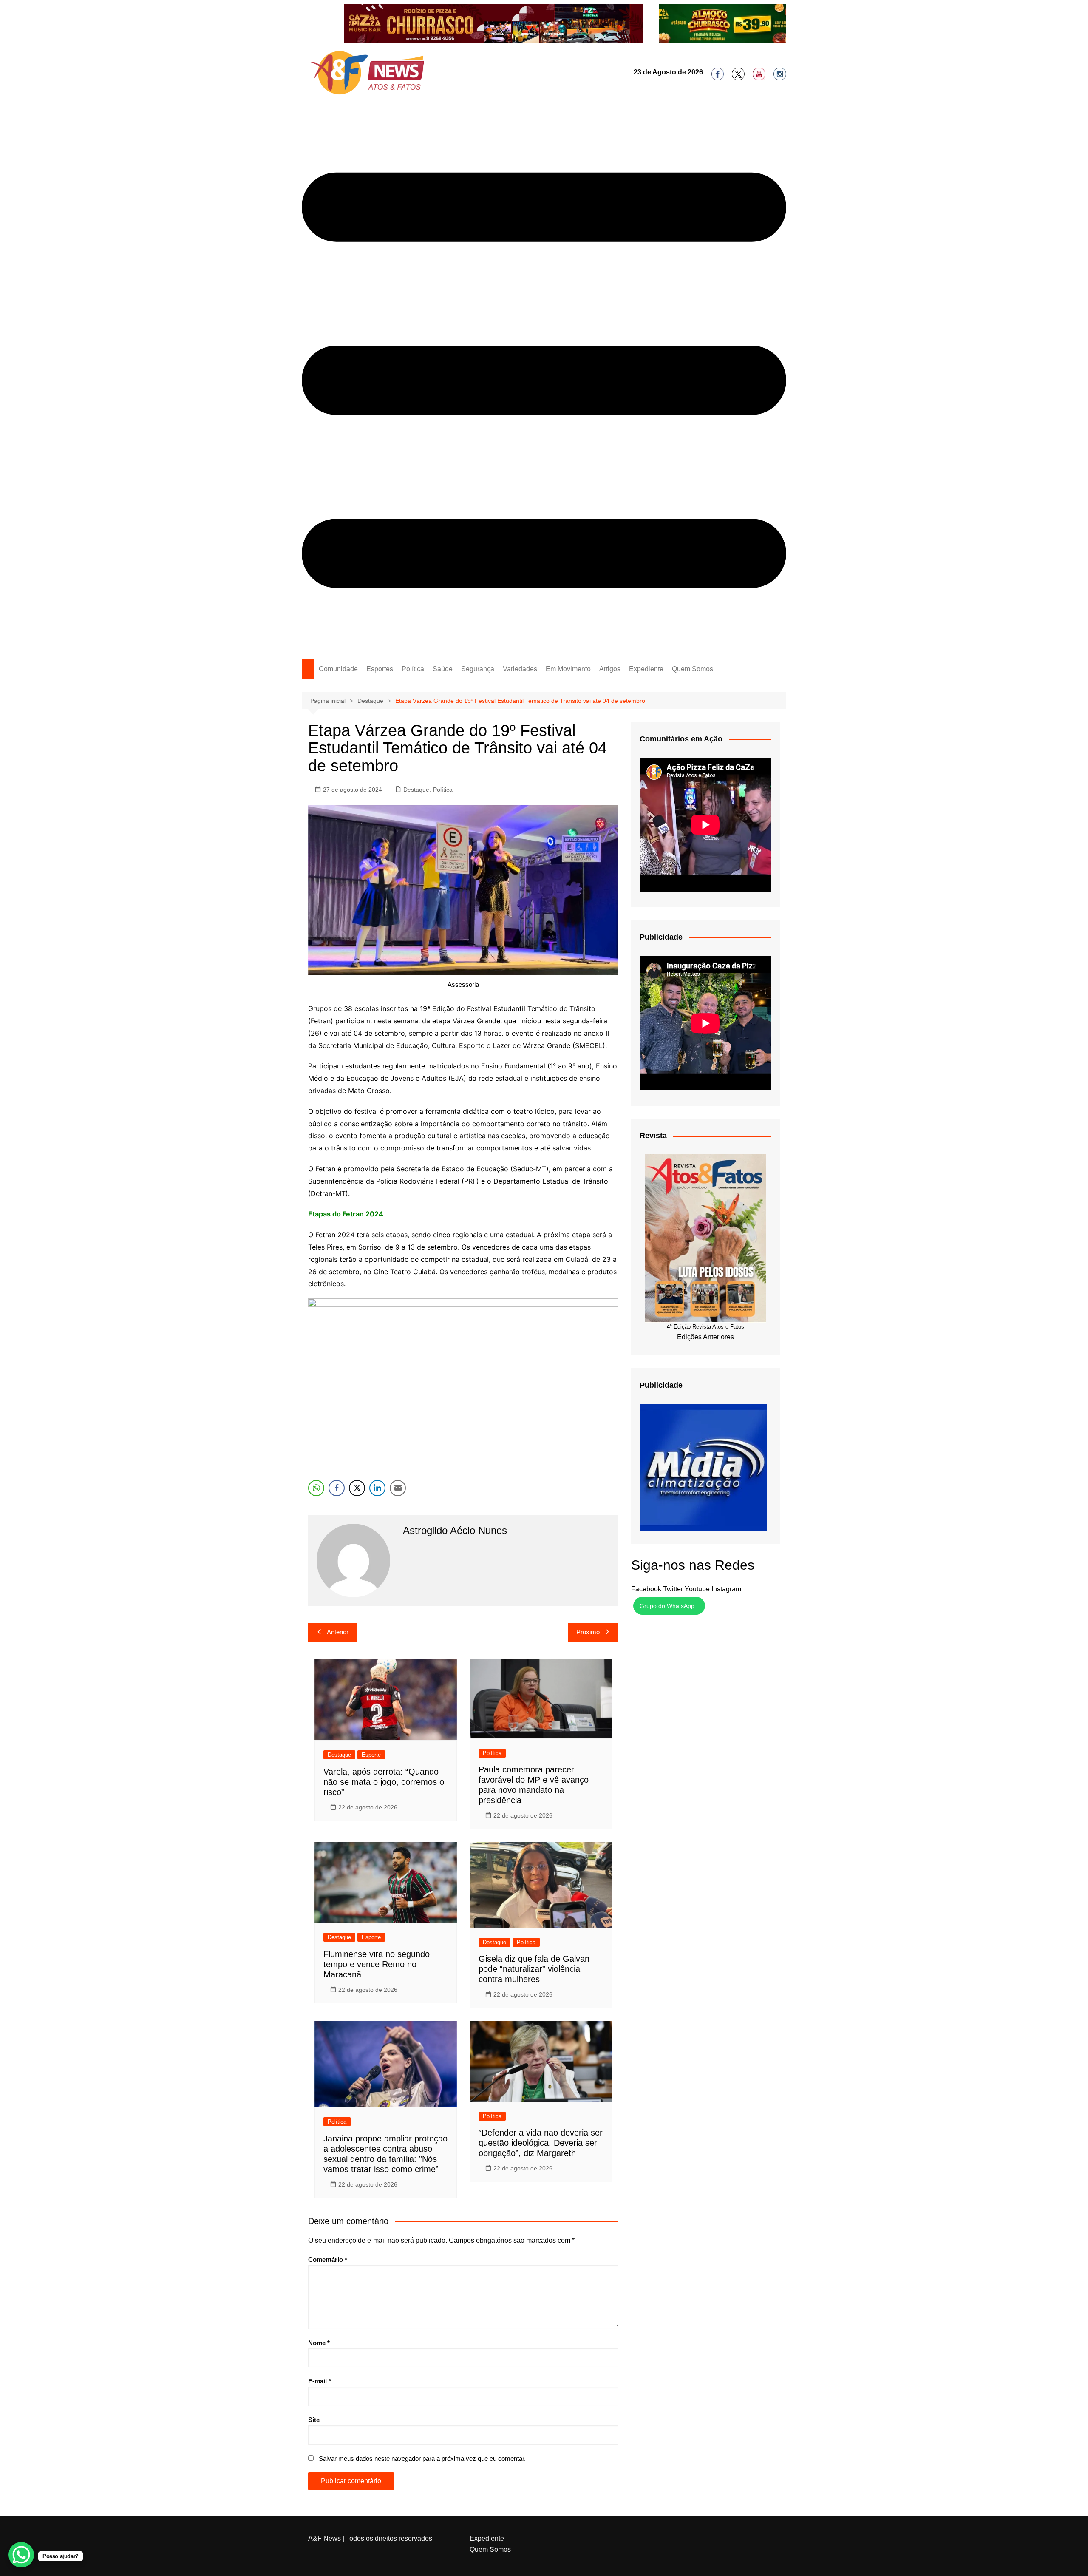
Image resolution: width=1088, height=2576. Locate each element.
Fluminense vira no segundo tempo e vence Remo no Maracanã (377, 1964)
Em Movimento (568, 669)
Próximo (588, 1632)
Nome (319, 2343)
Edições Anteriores (705, 1337)
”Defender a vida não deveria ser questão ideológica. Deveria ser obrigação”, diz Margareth (541, 2143)
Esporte (371, 1755)
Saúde (443, 669)
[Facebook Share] (337, 1488)
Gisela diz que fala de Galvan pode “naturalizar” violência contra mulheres (534, 1969)
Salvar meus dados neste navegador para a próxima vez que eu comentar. (422, 2458)
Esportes (380, 669)
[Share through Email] (398, 1488)
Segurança (478, 669)
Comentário (328, 2259)
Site (314, 2420)
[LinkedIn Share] (377, 1488)
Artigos (610, 669)
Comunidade (338, 669)
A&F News (324, 2538)
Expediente (646, 669)
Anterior (338, 1632)
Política (413, 669)
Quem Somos (693, 669)
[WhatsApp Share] (316, 1488)
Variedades (520, 669)
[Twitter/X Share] (357, 1488)
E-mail (320, 2381)
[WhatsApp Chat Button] (21, 2555)
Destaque (416, 790)
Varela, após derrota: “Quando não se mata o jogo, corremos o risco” (384, 1782)
